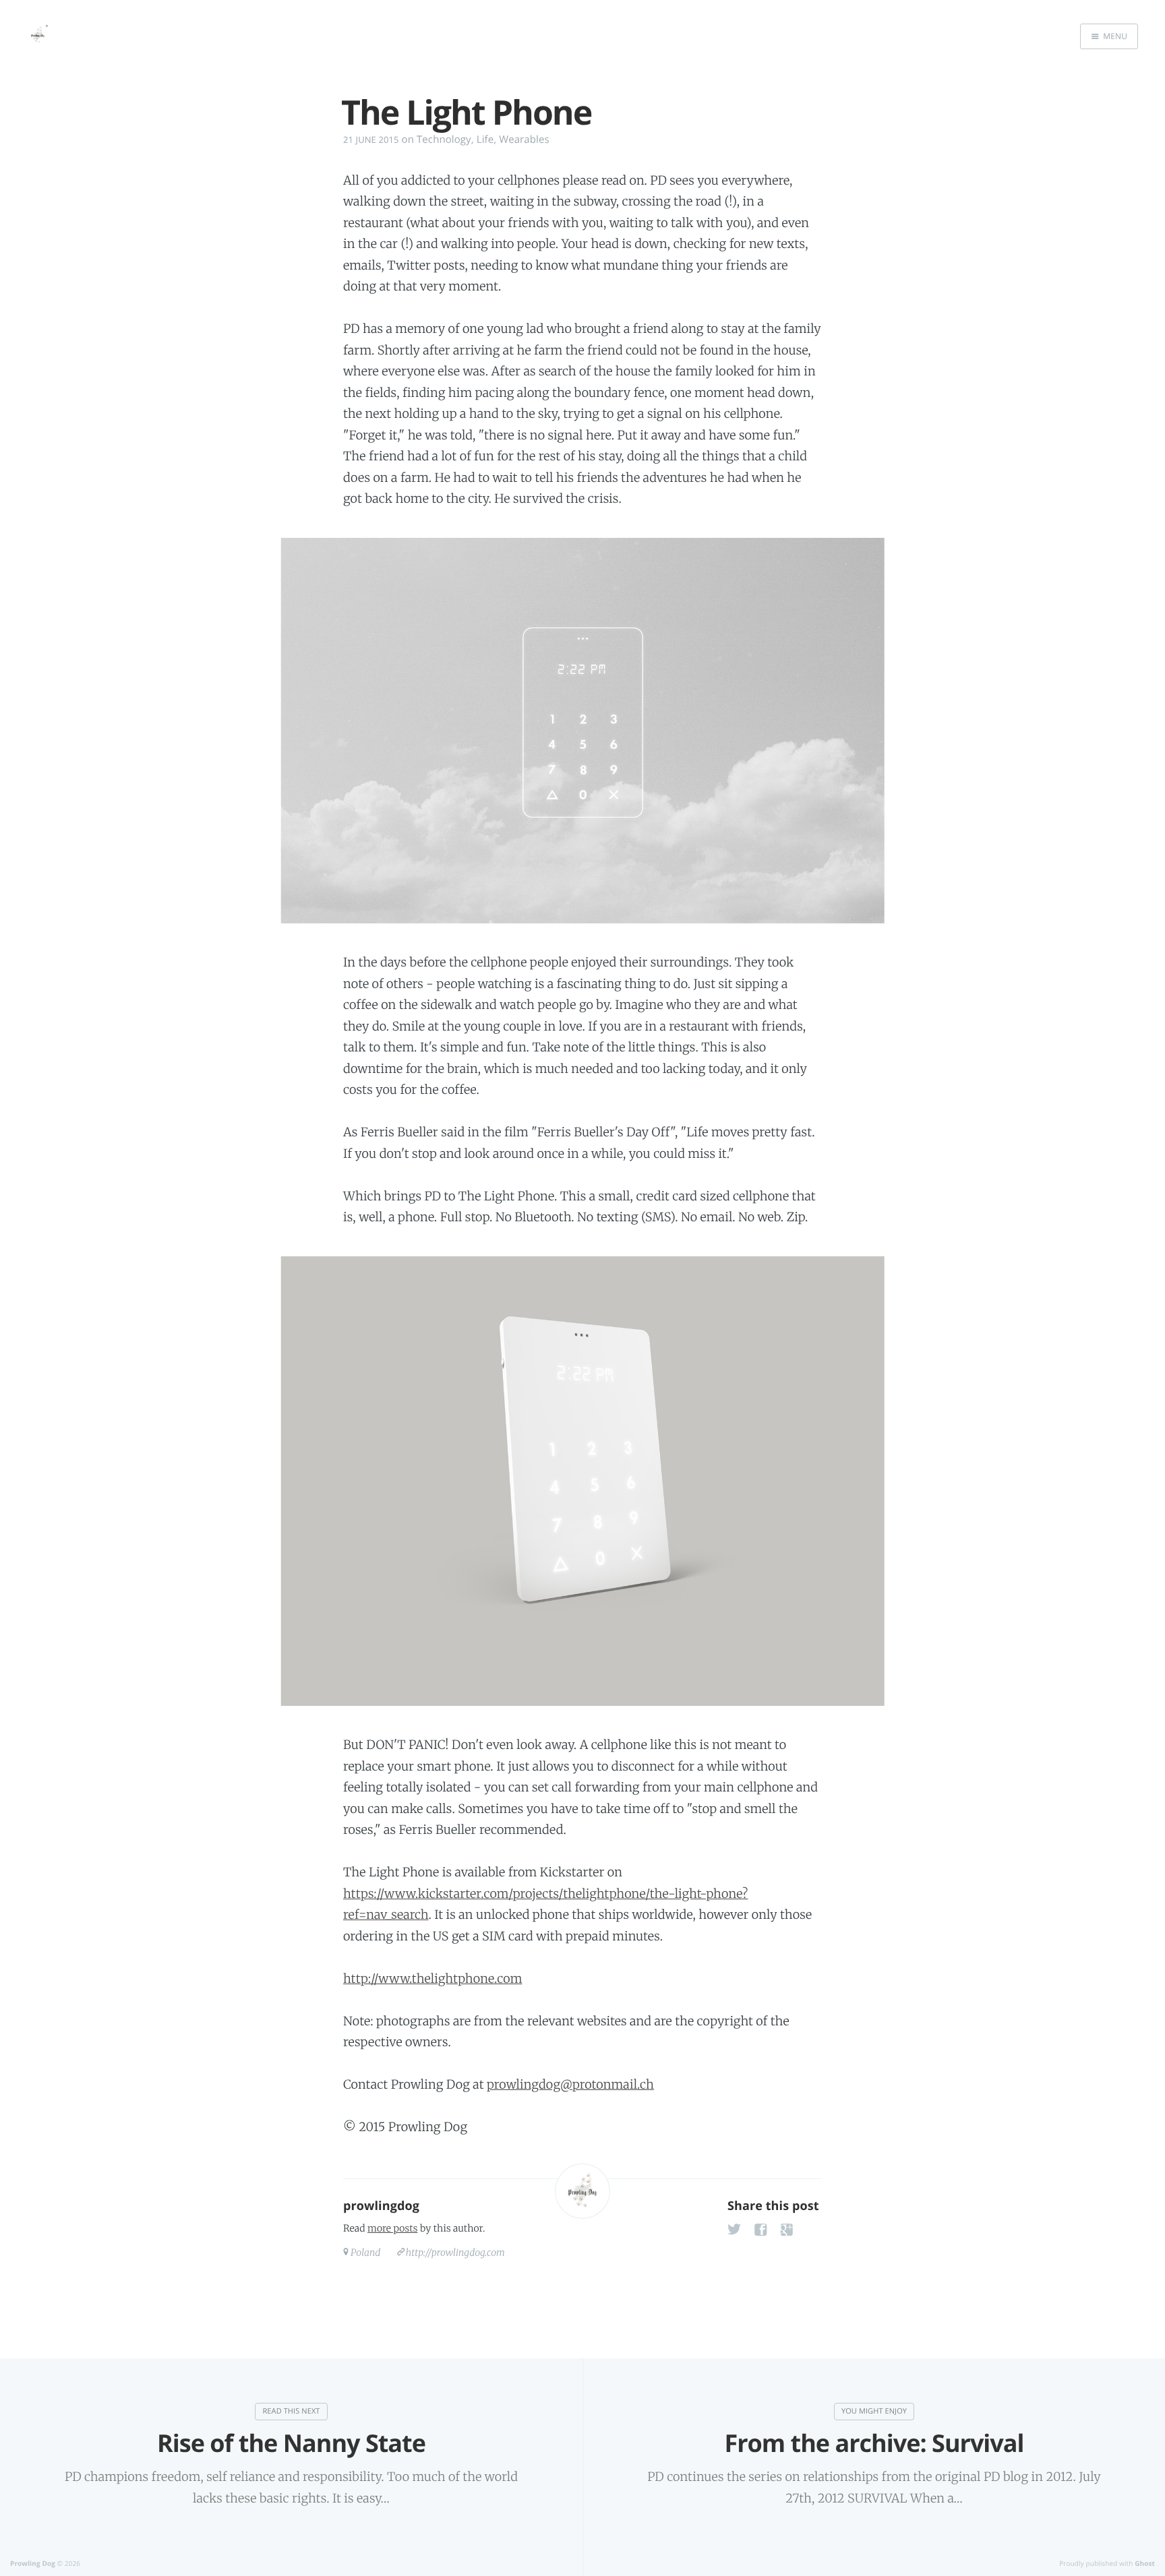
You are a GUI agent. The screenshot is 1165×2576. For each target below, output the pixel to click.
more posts (392, 2228)
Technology (444, 140)
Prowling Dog (33, 2563)
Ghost (1145, 2563)
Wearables (524, 140)
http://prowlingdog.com (455, 2252)
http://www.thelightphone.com (432, 1979)
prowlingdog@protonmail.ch (570, 2084)
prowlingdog (381, 2206)
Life (485, 140)
